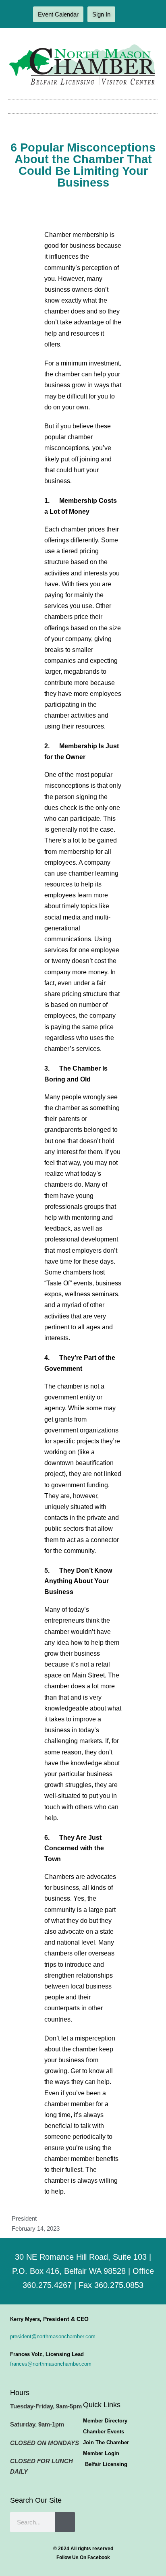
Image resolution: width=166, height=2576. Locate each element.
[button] (83, 107)
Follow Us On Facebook (83, 2557)
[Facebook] (127, 15)
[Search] (65, 2522)
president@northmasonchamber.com (53, 2336)
